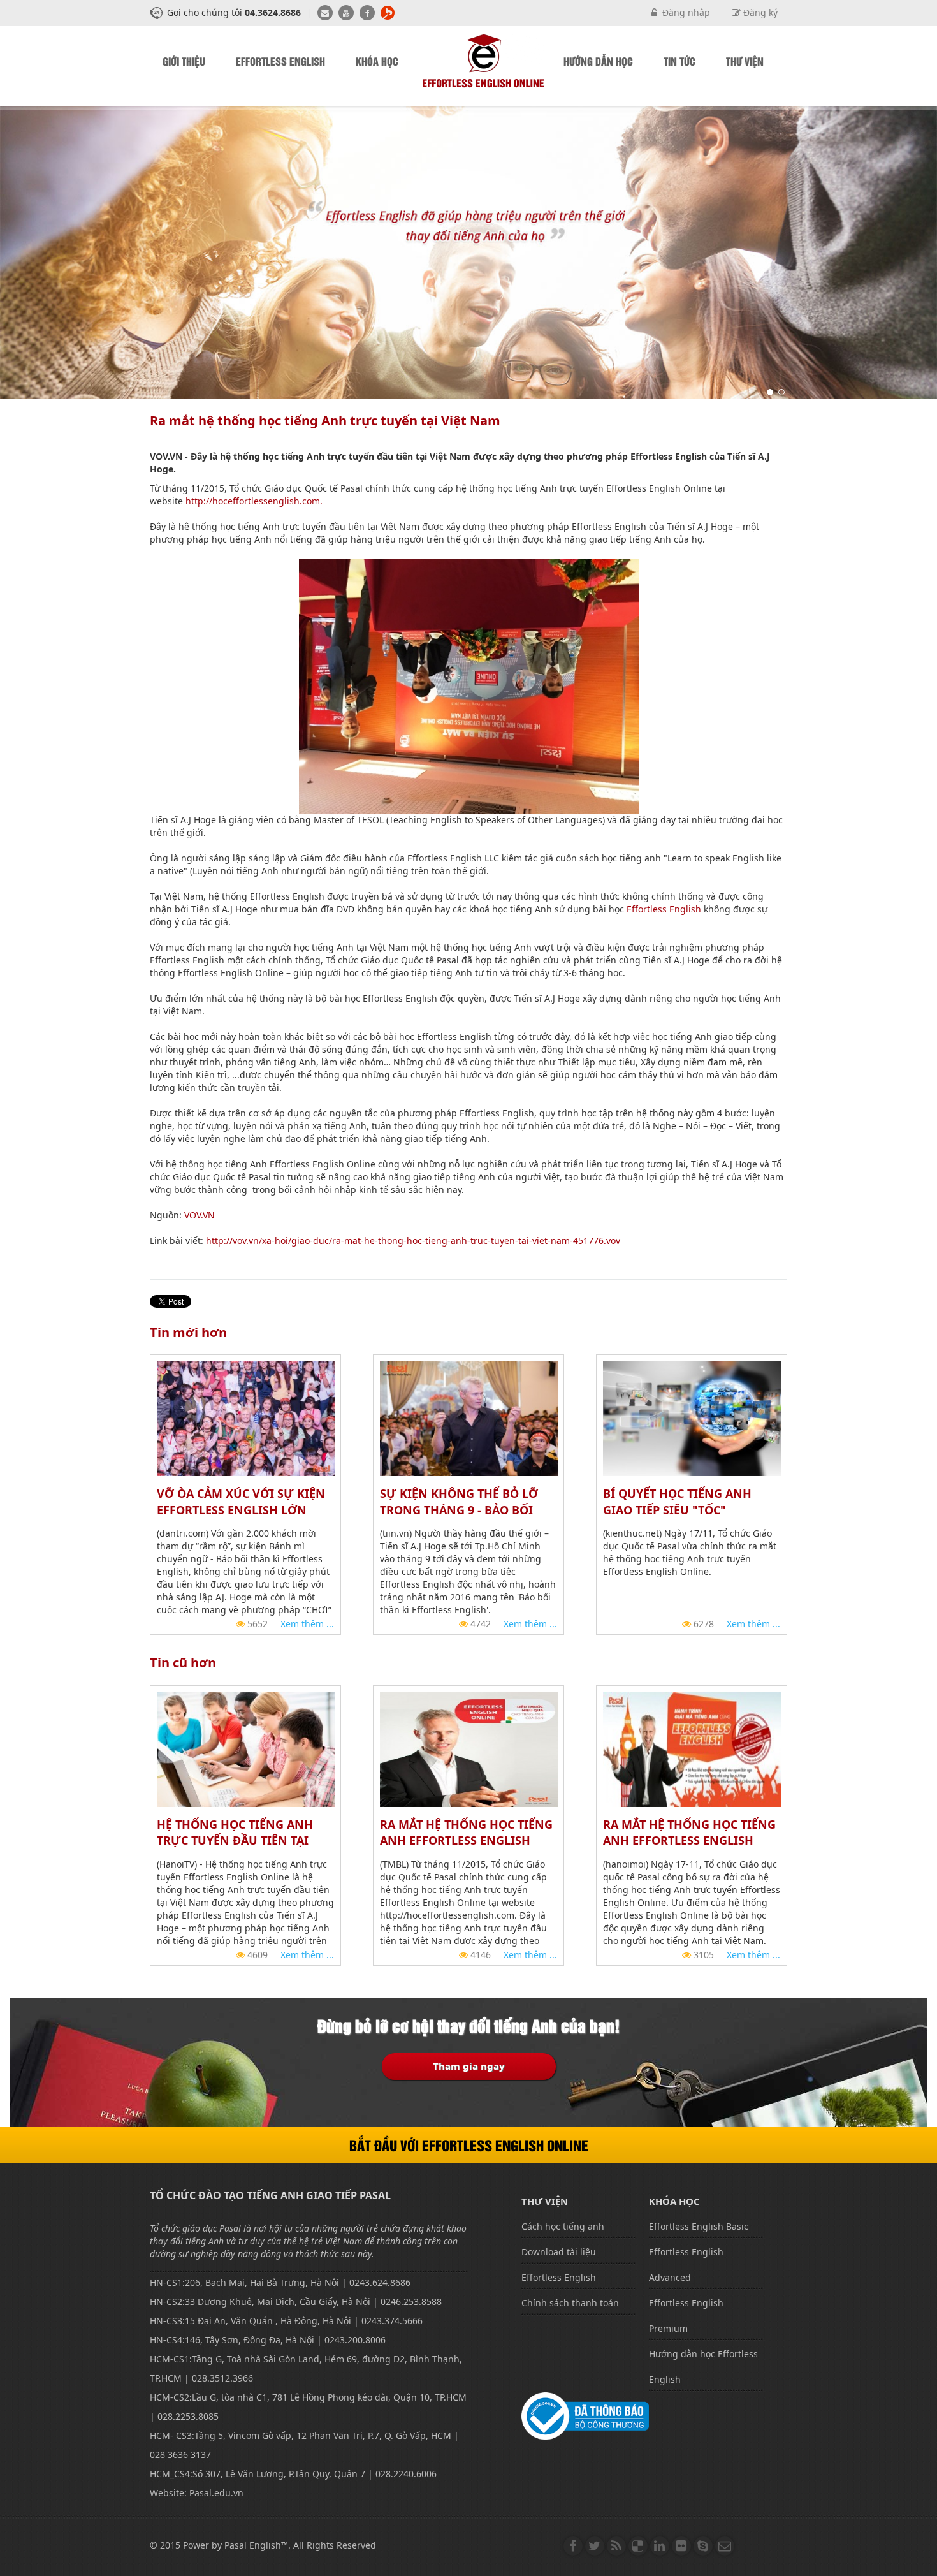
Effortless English (664, 909)
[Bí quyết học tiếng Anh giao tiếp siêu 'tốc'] (692, 1418)
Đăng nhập (684, 12)
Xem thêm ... (307, 1624)
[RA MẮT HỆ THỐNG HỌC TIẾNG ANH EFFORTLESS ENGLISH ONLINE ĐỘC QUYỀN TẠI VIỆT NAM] (469, 1748)
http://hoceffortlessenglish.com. (254, 501)
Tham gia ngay (469, 2066)
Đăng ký (759, 12)
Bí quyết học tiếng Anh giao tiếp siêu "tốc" (677, 1502)
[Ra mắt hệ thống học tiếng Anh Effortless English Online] (692, 1748)
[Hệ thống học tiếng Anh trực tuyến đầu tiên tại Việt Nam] (246, 1748)
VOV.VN (200, 1215)
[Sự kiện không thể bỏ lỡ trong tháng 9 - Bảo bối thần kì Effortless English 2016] (469, 1418)
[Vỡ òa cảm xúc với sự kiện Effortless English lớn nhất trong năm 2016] (246, 1418)
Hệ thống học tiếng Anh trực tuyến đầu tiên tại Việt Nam (235, 1841)
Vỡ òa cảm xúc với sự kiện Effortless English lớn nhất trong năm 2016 (241, 1510)
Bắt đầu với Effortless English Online (469, 2145)
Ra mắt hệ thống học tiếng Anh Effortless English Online (689, 1841)
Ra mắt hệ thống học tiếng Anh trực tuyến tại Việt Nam (325, 421)
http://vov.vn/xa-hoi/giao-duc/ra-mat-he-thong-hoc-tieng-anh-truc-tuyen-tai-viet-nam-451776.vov (413, 1240)
